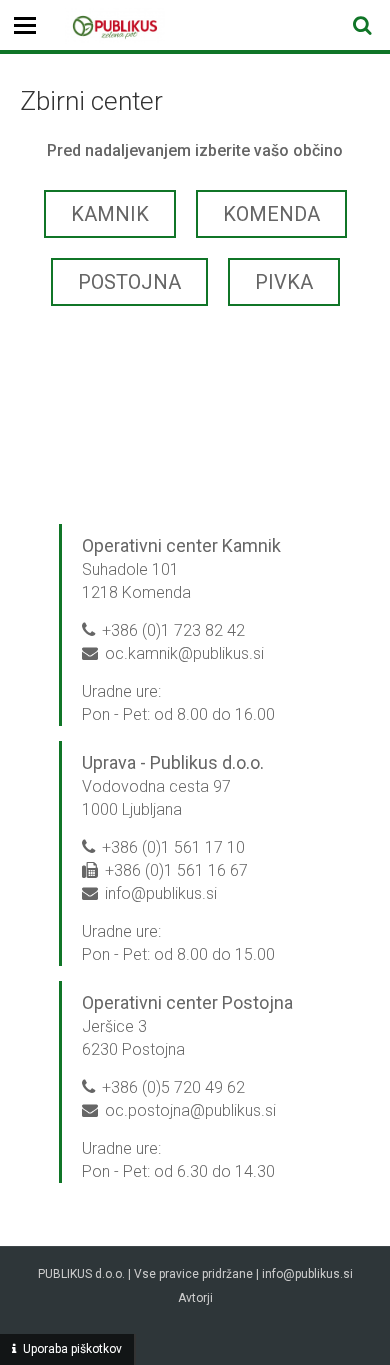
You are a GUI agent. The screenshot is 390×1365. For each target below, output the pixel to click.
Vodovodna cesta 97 (158, 786)
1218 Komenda (136, 592)
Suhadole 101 (130, 569)
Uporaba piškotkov (72, 1349)
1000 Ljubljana (132, 809)
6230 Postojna (133, 1049)
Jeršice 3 (114, 1026)
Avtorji (195, 1298)
